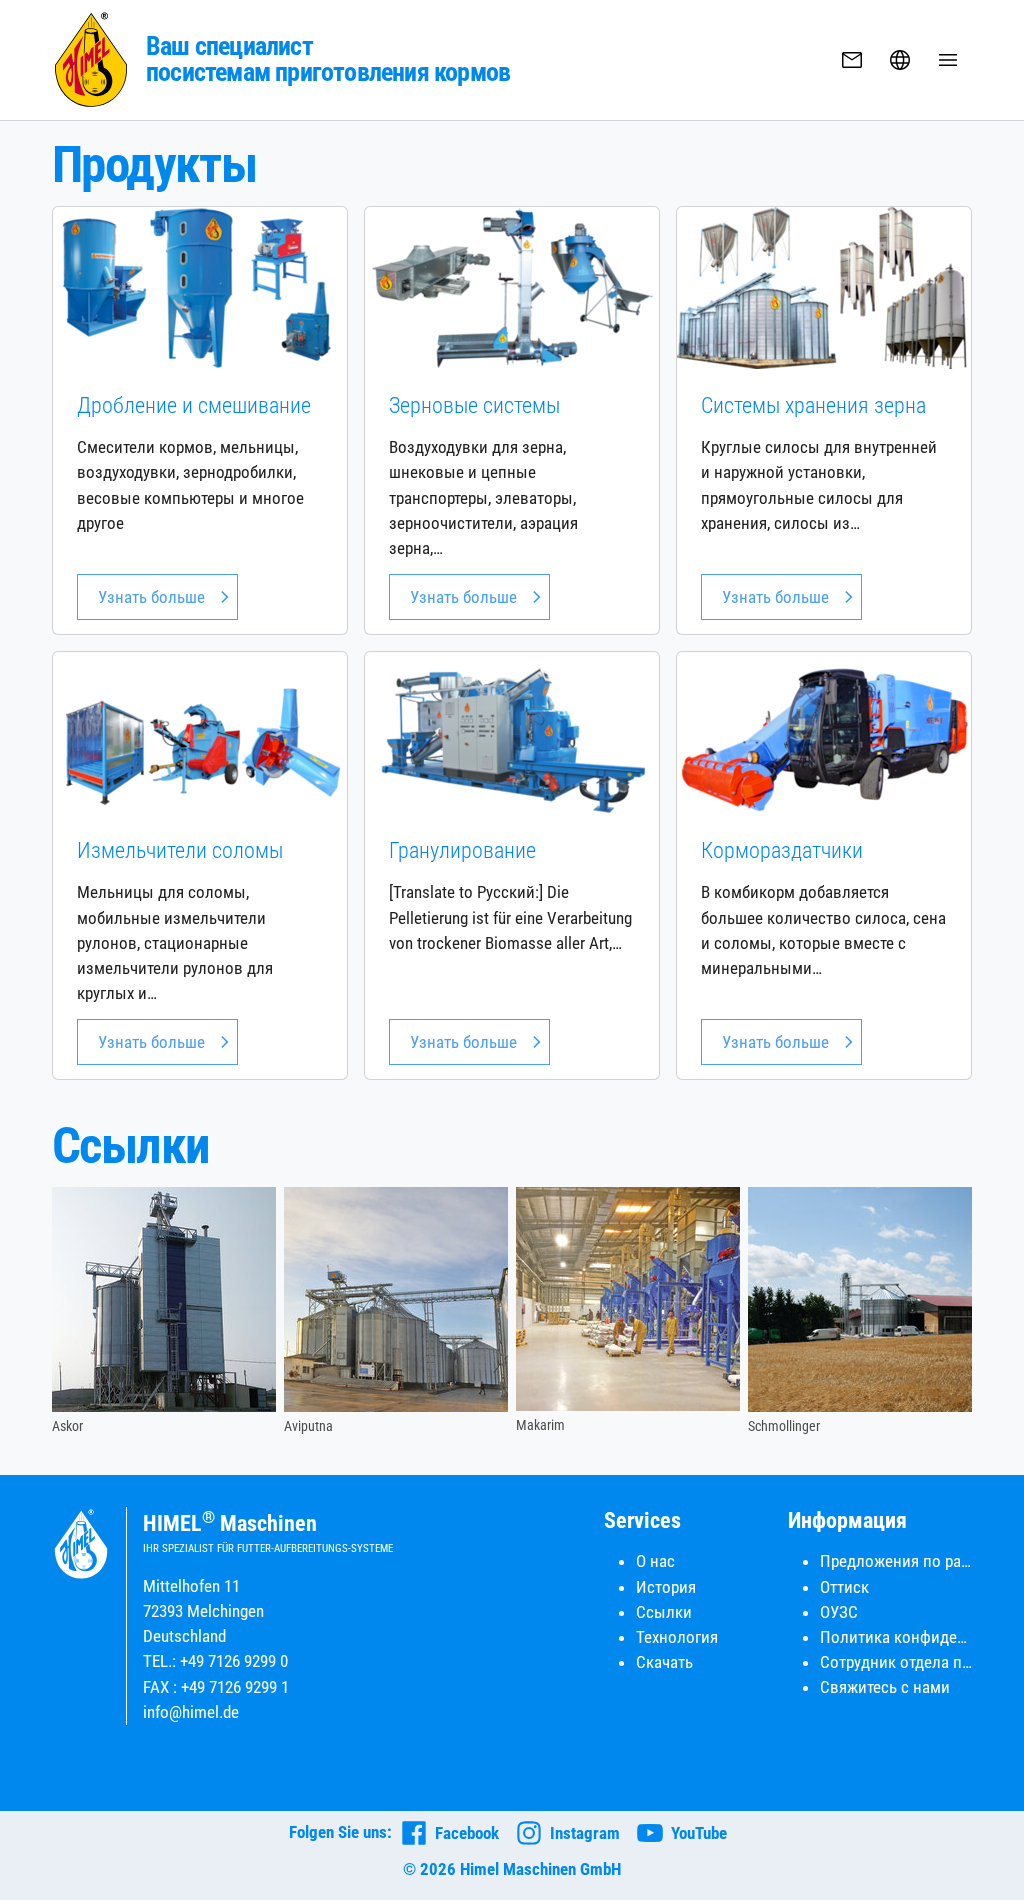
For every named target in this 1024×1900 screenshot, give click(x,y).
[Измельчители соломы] (200, 732)
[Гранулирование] (512, 732)
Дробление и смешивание (194, 405)
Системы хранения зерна (813, 405)
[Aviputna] (396, 1299)
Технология (677, 1637)
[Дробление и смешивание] (200, 287)
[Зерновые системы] (512, 287)
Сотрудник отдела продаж (896, 1662)
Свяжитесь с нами (885, 1687)
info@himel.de (191, 1712)
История (666, 1587)
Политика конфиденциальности (896, 1637)
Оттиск (844, 1587)
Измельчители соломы (180, 850)
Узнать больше (151, 597)
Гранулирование (462, 850)
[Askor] (164, 1299)
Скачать (664, 1662)
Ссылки (664, 1612)
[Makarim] (628, 1299)
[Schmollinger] (860, 1299)
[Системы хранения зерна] (824, 287)
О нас (655, 1561)
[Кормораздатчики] (824, 732)
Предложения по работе (896, 1561)
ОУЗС (839, 1612)
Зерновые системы (474, 405)
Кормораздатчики (782, 850)
